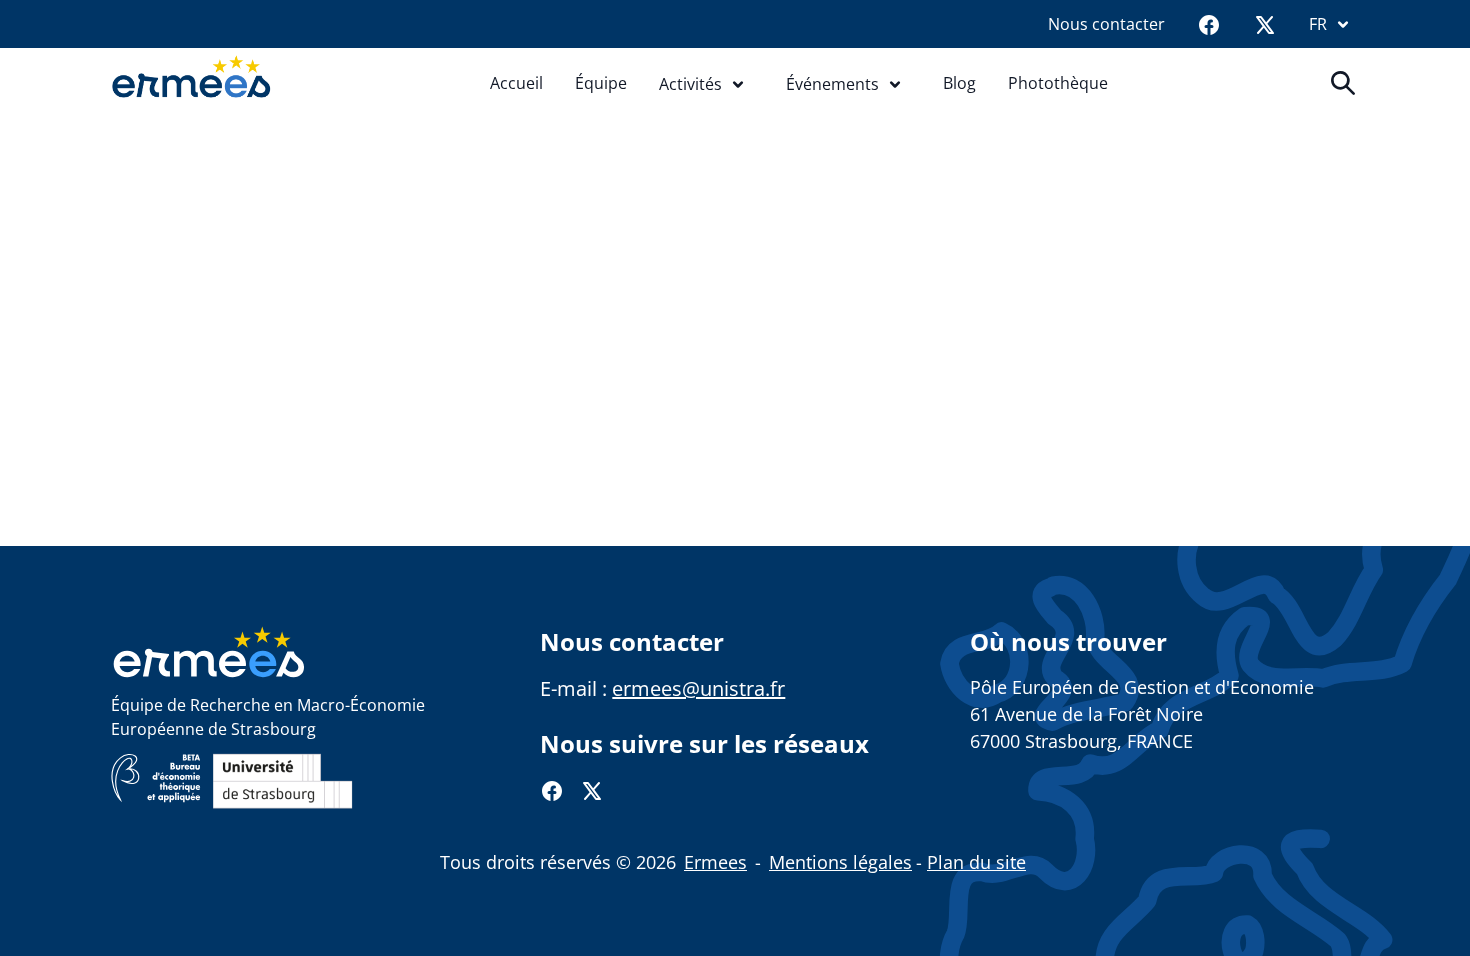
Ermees (715, 862)
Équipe (601, 83)
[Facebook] (1209, 24)
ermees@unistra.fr (698, 688)
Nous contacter (1106, 24)
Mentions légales (840, 862)
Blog (959, 83)
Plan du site (976, 862)
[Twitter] (1265, 24)
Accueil (516, 83)
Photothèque (1058, 83)
